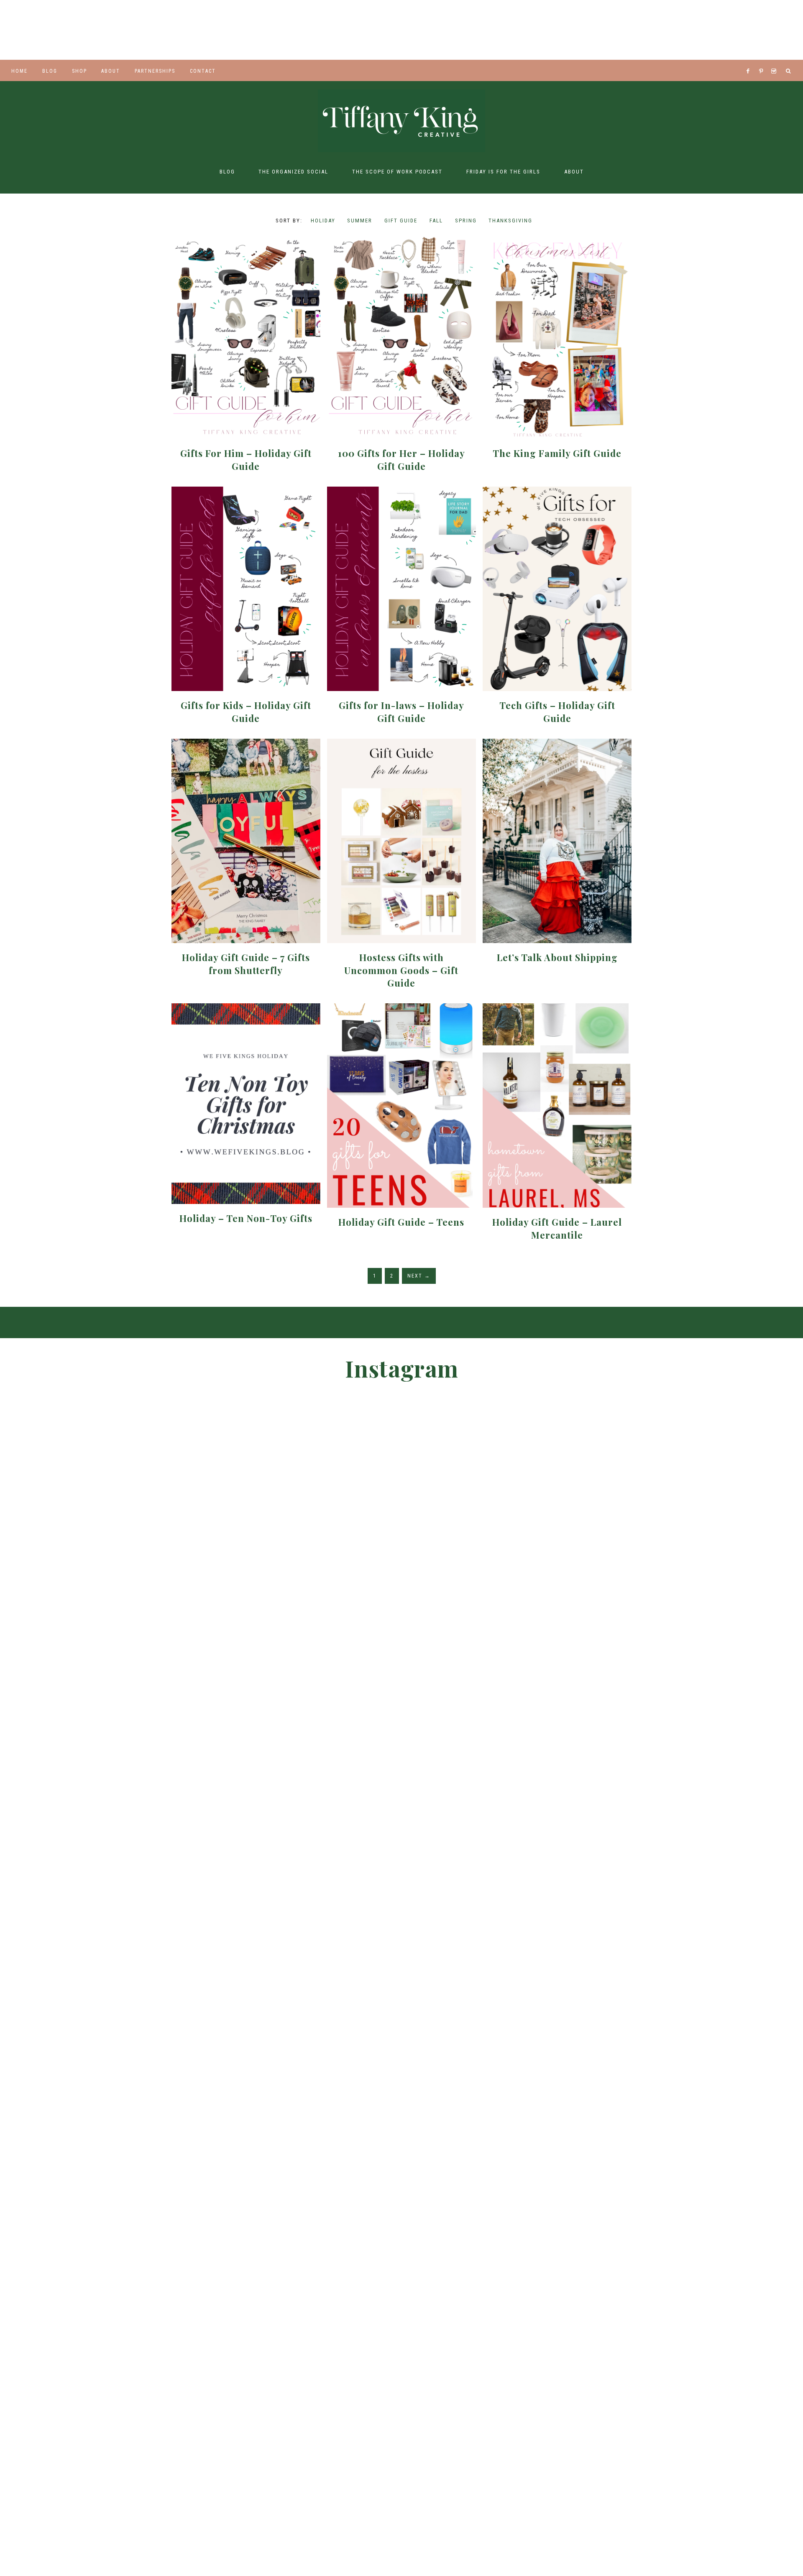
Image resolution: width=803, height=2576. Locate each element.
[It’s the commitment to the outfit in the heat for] (134, 30)
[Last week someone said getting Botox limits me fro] (401, 30)
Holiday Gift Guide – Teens (401, 1222)
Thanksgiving (510, 221)
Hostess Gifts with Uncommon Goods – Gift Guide (401, 970)
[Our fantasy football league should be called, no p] (223, 30)
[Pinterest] (763, 61)
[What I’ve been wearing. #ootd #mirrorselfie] (312, 30)
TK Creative (401, 121)
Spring (466, 221)
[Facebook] (750, 61)
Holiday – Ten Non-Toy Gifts (246, 1218)
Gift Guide (401, 221)
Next (419, 1276)
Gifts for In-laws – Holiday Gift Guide (401, 712)
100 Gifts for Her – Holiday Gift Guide (401, 460)
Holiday (323, 221)
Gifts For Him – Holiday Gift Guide (246, 460)
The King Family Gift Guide (557, 453)
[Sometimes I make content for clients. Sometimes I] (580, 30)
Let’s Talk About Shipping (557, 957)
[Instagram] (775, 61)
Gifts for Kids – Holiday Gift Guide (246, 712)
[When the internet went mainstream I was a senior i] (45, 30)
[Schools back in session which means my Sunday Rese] (669, 30)
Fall (436, 221)
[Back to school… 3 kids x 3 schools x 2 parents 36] (491, 30)
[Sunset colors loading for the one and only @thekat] (588, 1761)
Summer (360, 221)
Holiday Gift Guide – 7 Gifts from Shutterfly (246, 964)
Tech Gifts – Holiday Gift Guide (557, 712)
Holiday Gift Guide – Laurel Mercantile (557, 1228)
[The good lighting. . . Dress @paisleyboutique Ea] (758, 30)
